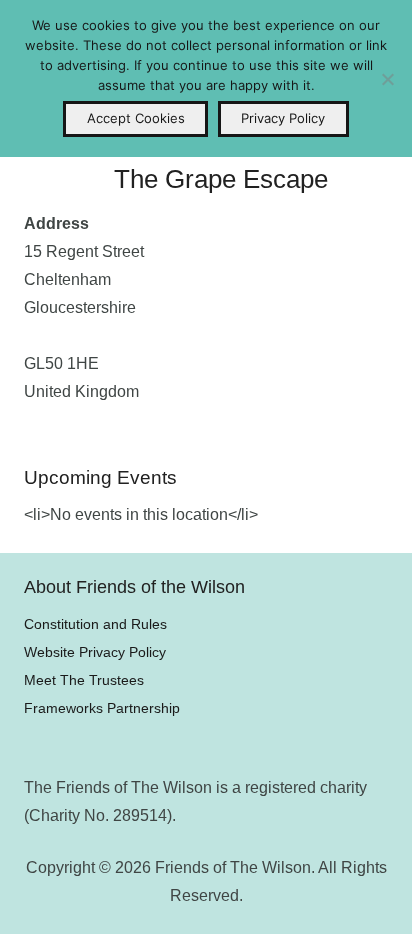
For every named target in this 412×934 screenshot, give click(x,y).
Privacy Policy (283, 118)
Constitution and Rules (95, 624)
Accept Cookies (136, 118)
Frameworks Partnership (102, 708)
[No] (387, 79)
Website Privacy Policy (95, 652)
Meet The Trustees (84, 680)
